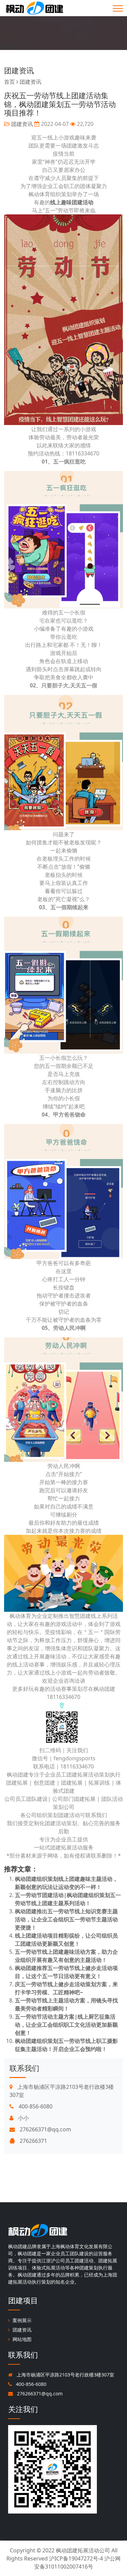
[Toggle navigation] (118, 8)
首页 (9, 82)
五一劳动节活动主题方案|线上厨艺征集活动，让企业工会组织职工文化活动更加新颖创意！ (66, 2025)
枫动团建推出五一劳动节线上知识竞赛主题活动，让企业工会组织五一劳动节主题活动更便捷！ (66, 1919)
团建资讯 (19, 70)
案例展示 (22, 2320)
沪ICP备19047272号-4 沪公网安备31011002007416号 (78, 2562)
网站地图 (22, 2339)
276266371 (33, 2141)
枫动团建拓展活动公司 (83, 2550)
